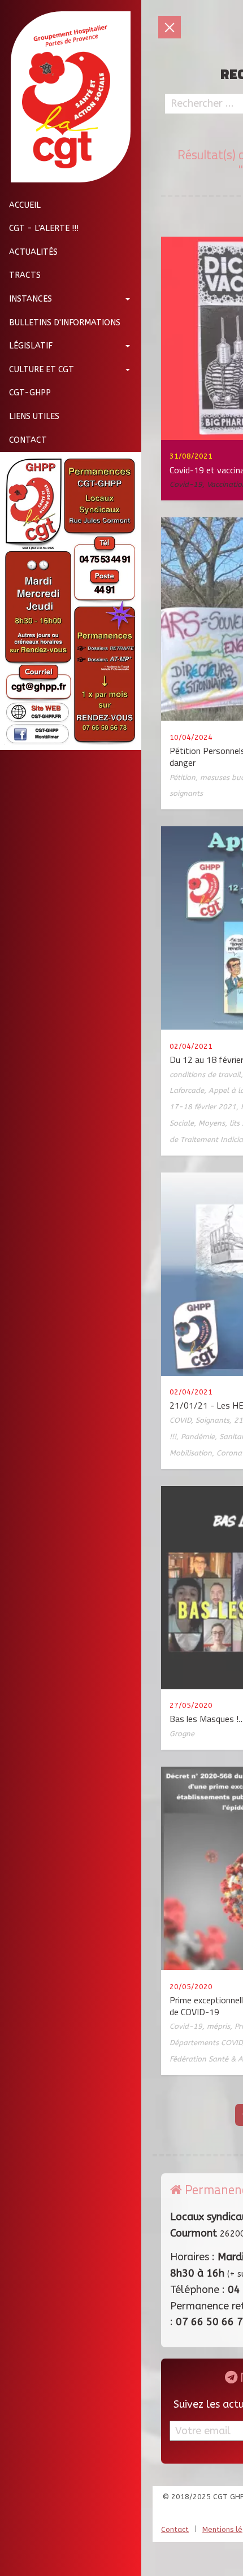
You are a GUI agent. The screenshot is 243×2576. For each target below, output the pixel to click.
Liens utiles (34, 417)
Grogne (182, 1734)
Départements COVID (206, 2043)
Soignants (212, 1420)
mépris (218, 2026)
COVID (180, 1420)
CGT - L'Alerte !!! (44, 228)
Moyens (212, 1123)
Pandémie (198, 1437)
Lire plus (127, 673)
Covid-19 (186, 484)
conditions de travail (205, 1075)
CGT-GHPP (30, 393)
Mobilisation (191, 1453)
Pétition (183, 777)
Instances (31, 299)
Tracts (25, 275)
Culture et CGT (42, 370)
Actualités (33, 252)
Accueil (25, 205)
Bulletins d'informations (65, 323)
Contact (28, 440)
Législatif (31, 346)
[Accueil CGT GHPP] (66, 97)
